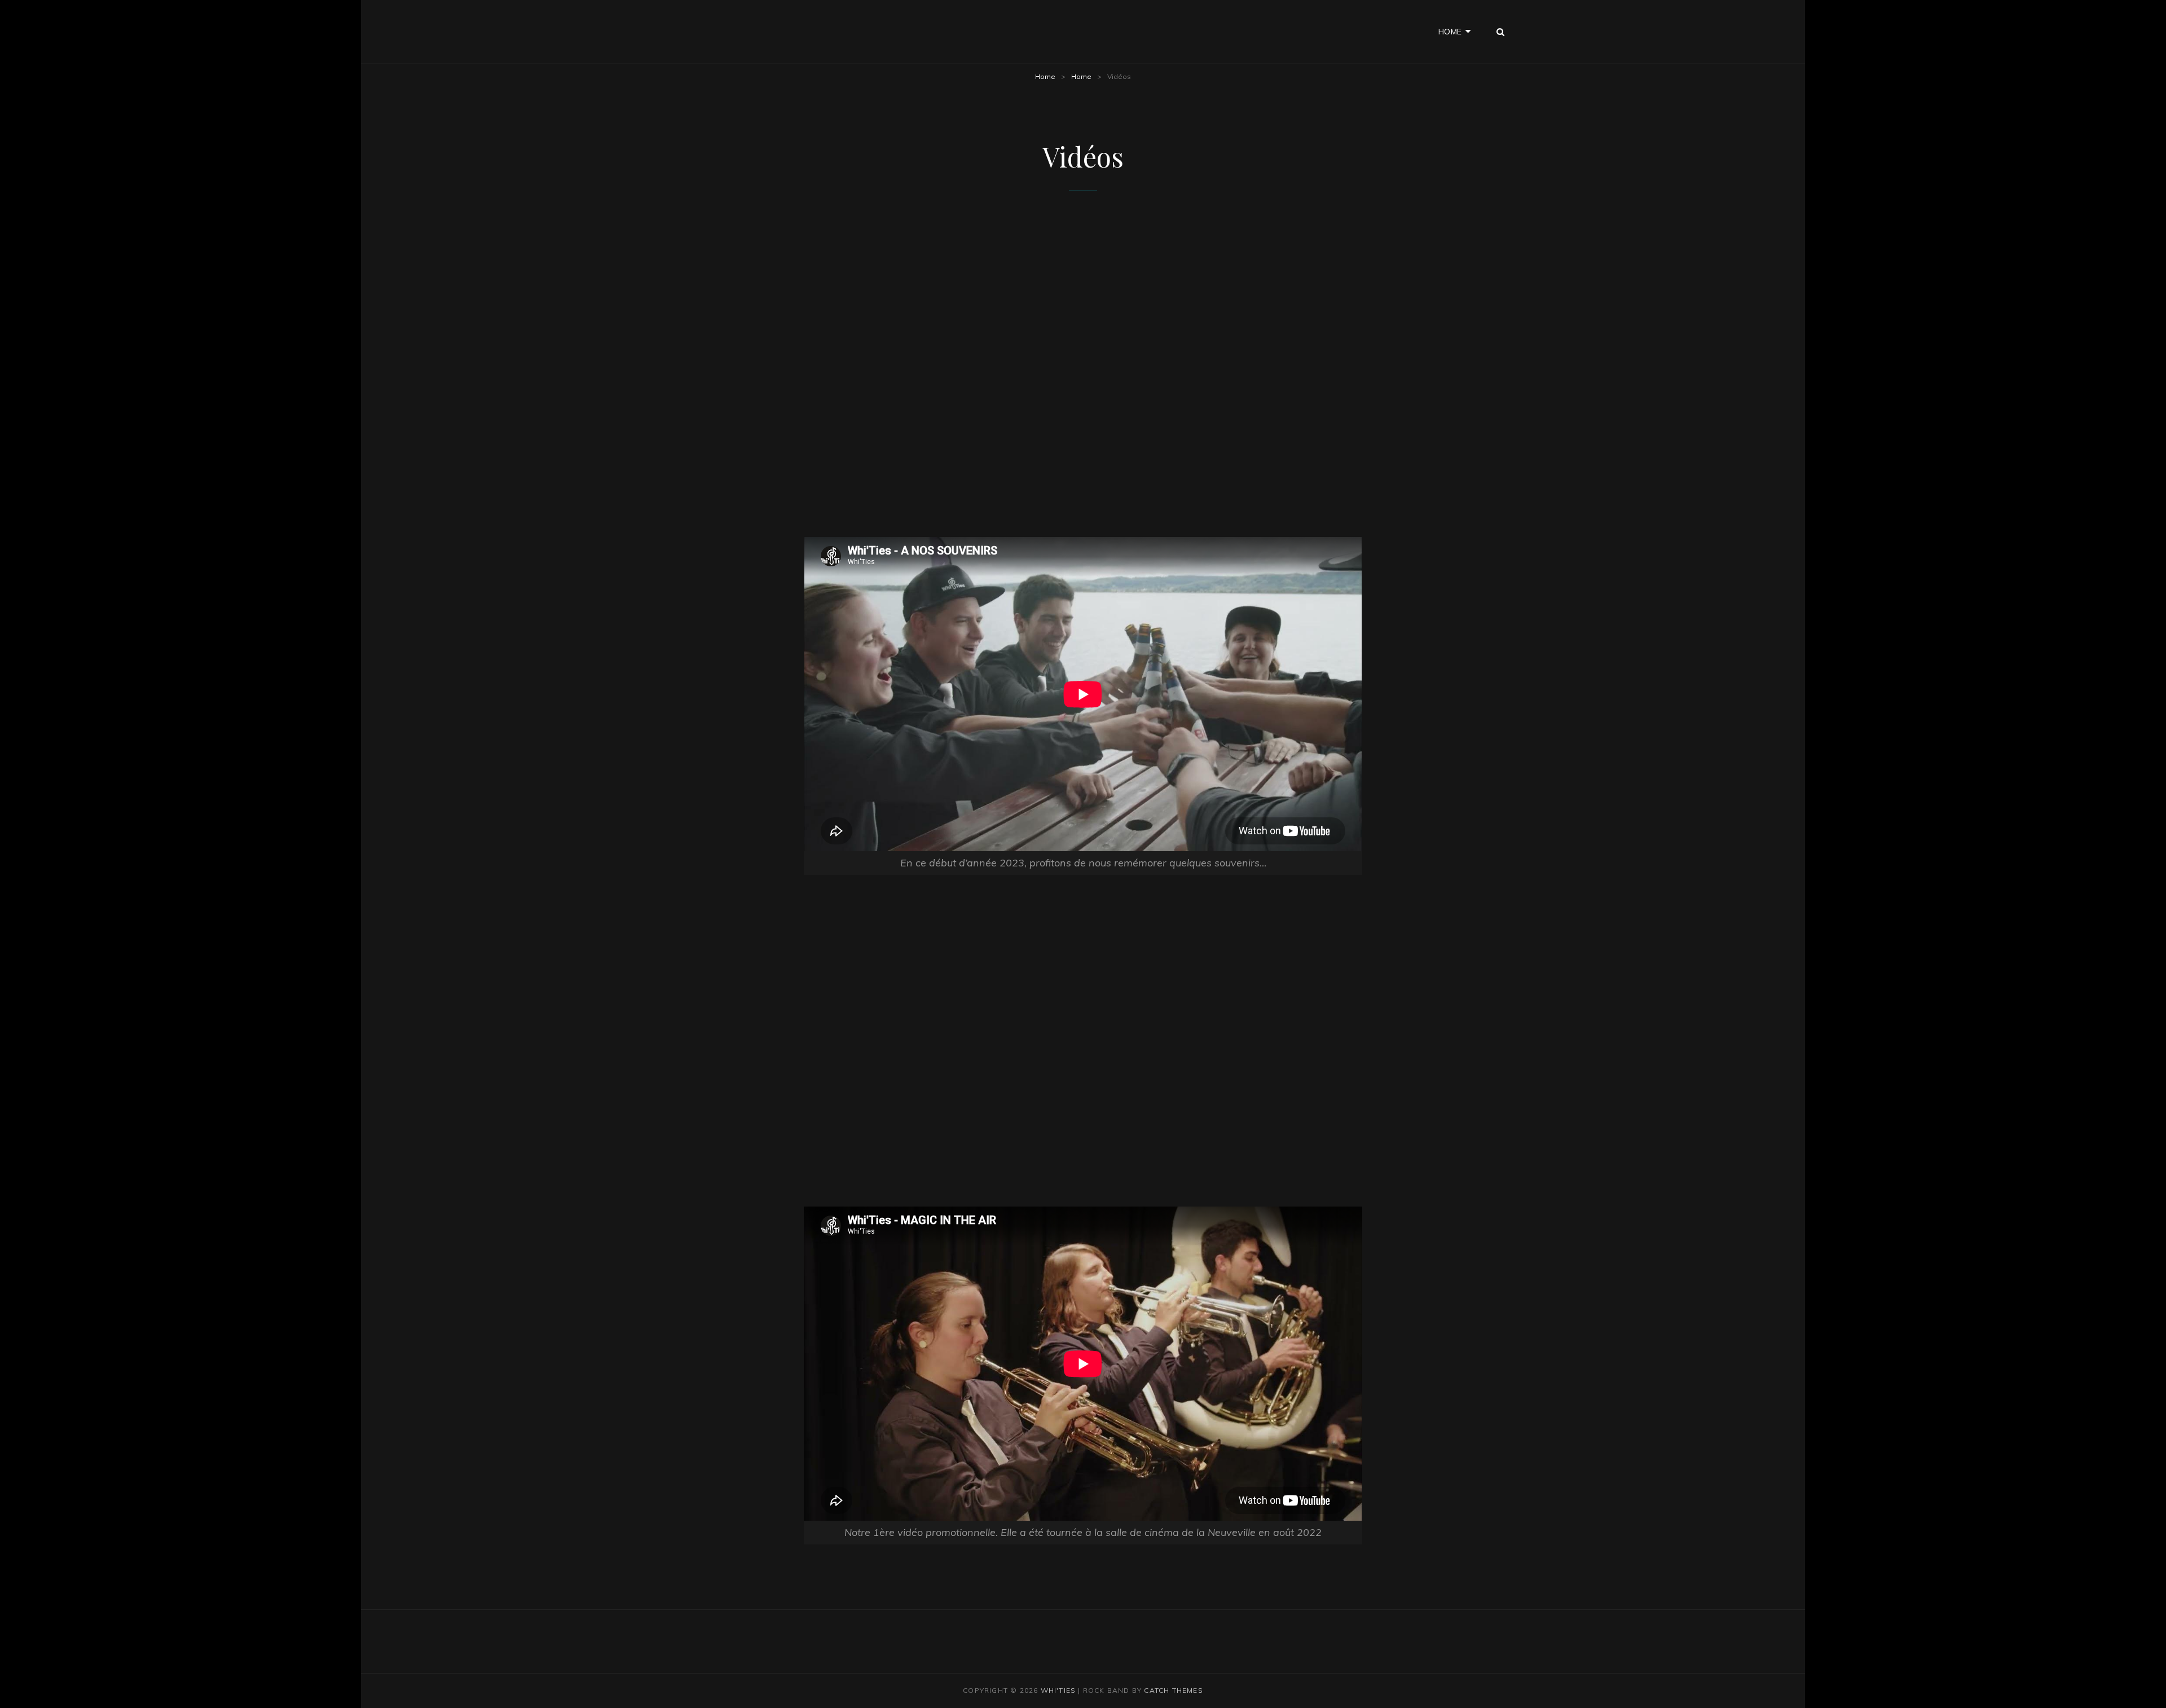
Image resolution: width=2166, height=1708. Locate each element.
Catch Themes (1173, 1690)
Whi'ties (1058, 1690)
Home (1450, 32)
